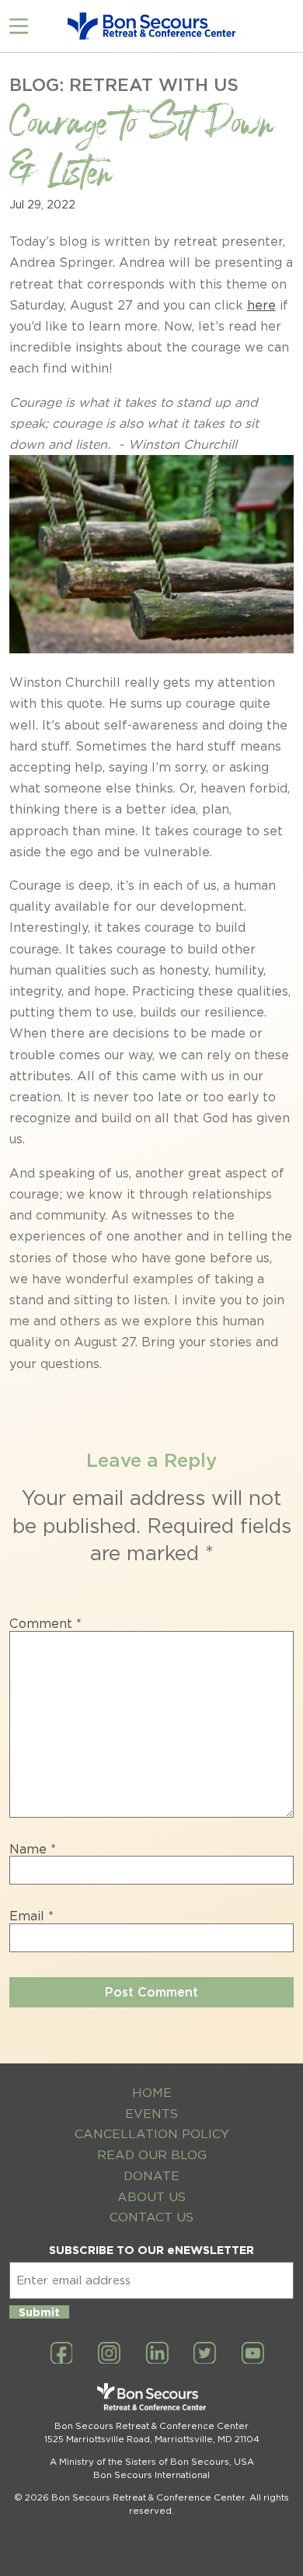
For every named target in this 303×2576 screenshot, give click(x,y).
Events (151, 2114)
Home (152, 2093)
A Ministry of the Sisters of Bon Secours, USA (152, 2462)
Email (31, 1916)
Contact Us (151, 2217)
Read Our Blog (152, 2155)
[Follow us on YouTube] (253, 2354)
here (261, 305)
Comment (45, 1624)
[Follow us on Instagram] (109, 2354)
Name (33, 1850)
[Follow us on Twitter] (205, 2354)
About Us (151, 2197)
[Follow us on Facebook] (62, 2354)
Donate (151, 2176)
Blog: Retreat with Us (124, 84)
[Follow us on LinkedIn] (157, 2354)
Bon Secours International (151, 2475)
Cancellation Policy (152, 2134)
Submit (39, 2312)
